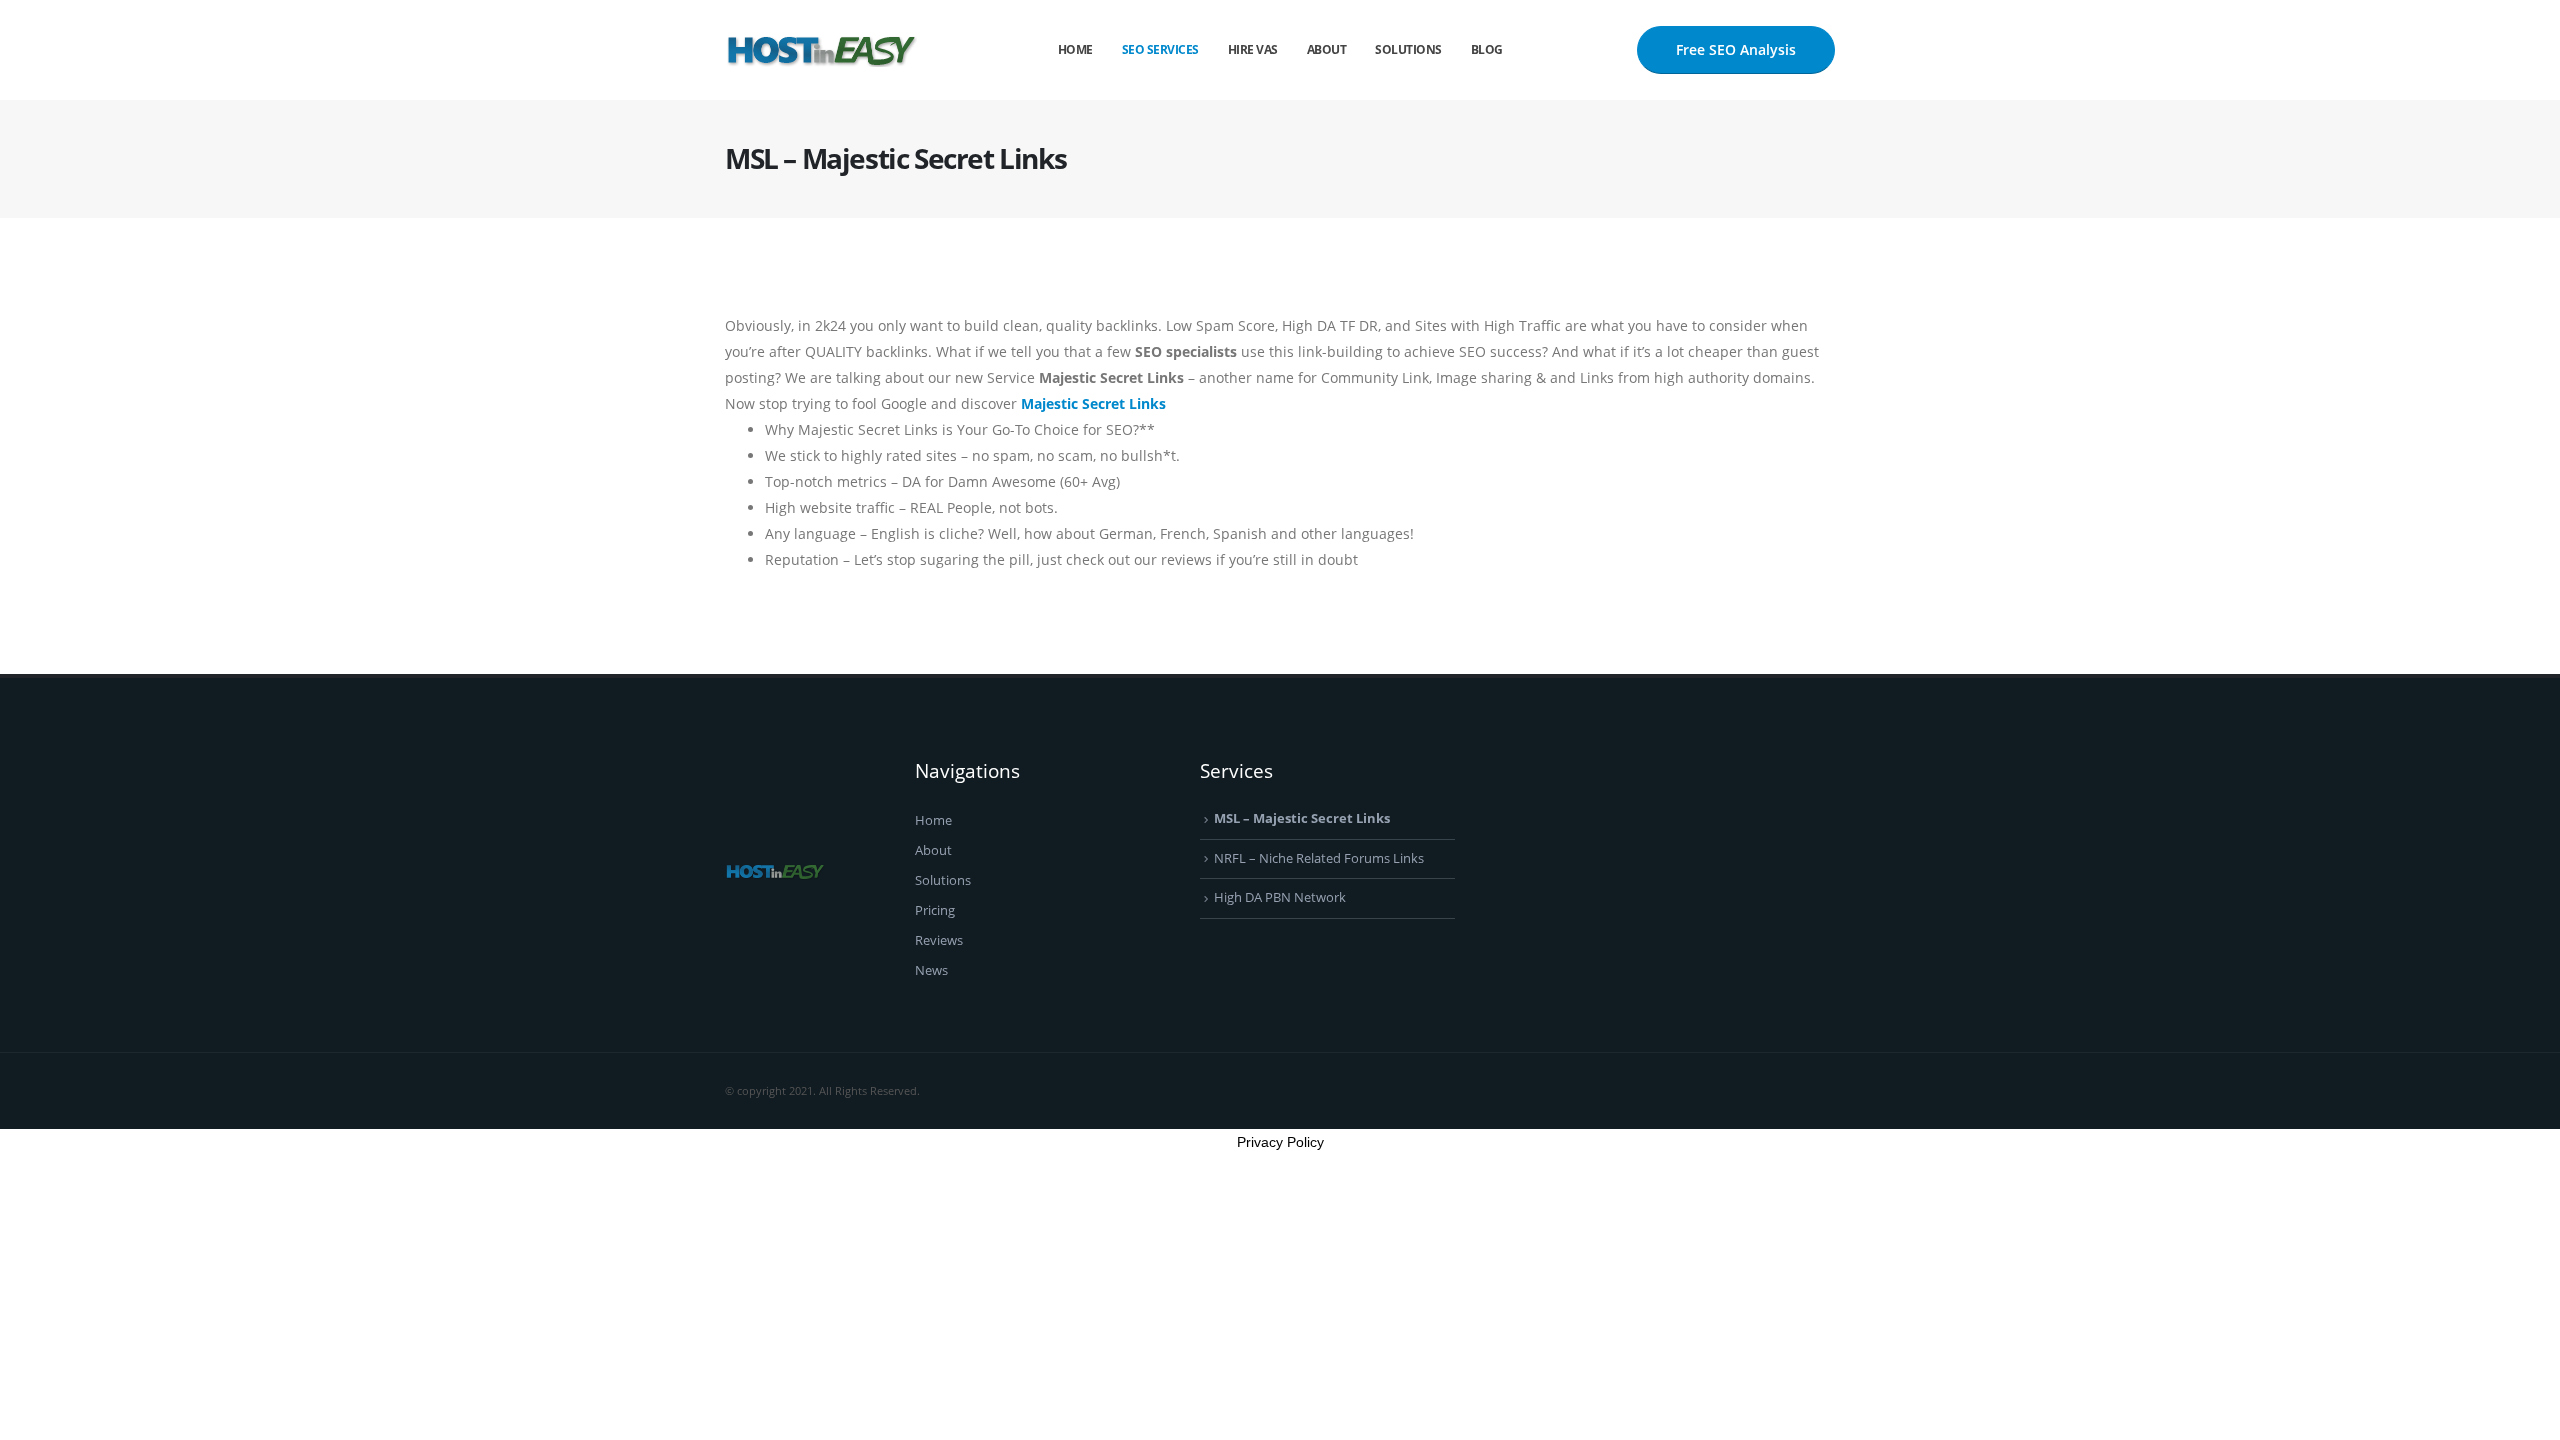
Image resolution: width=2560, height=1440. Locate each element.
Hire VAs (1253, 49)
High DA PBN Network (1280, 897)
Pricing (935, 910)
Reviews (939, 940)
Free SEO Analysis (1736, 49)
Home (1075, 49)
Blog (1487, 49)
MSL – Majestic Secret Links (1302, 818)
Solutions (1408, 49)
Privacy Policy (1280, 1142)
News (931, 970)
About (1327, 49)
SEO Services (1160, 49)
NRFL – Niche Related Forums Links (1319, 858)
